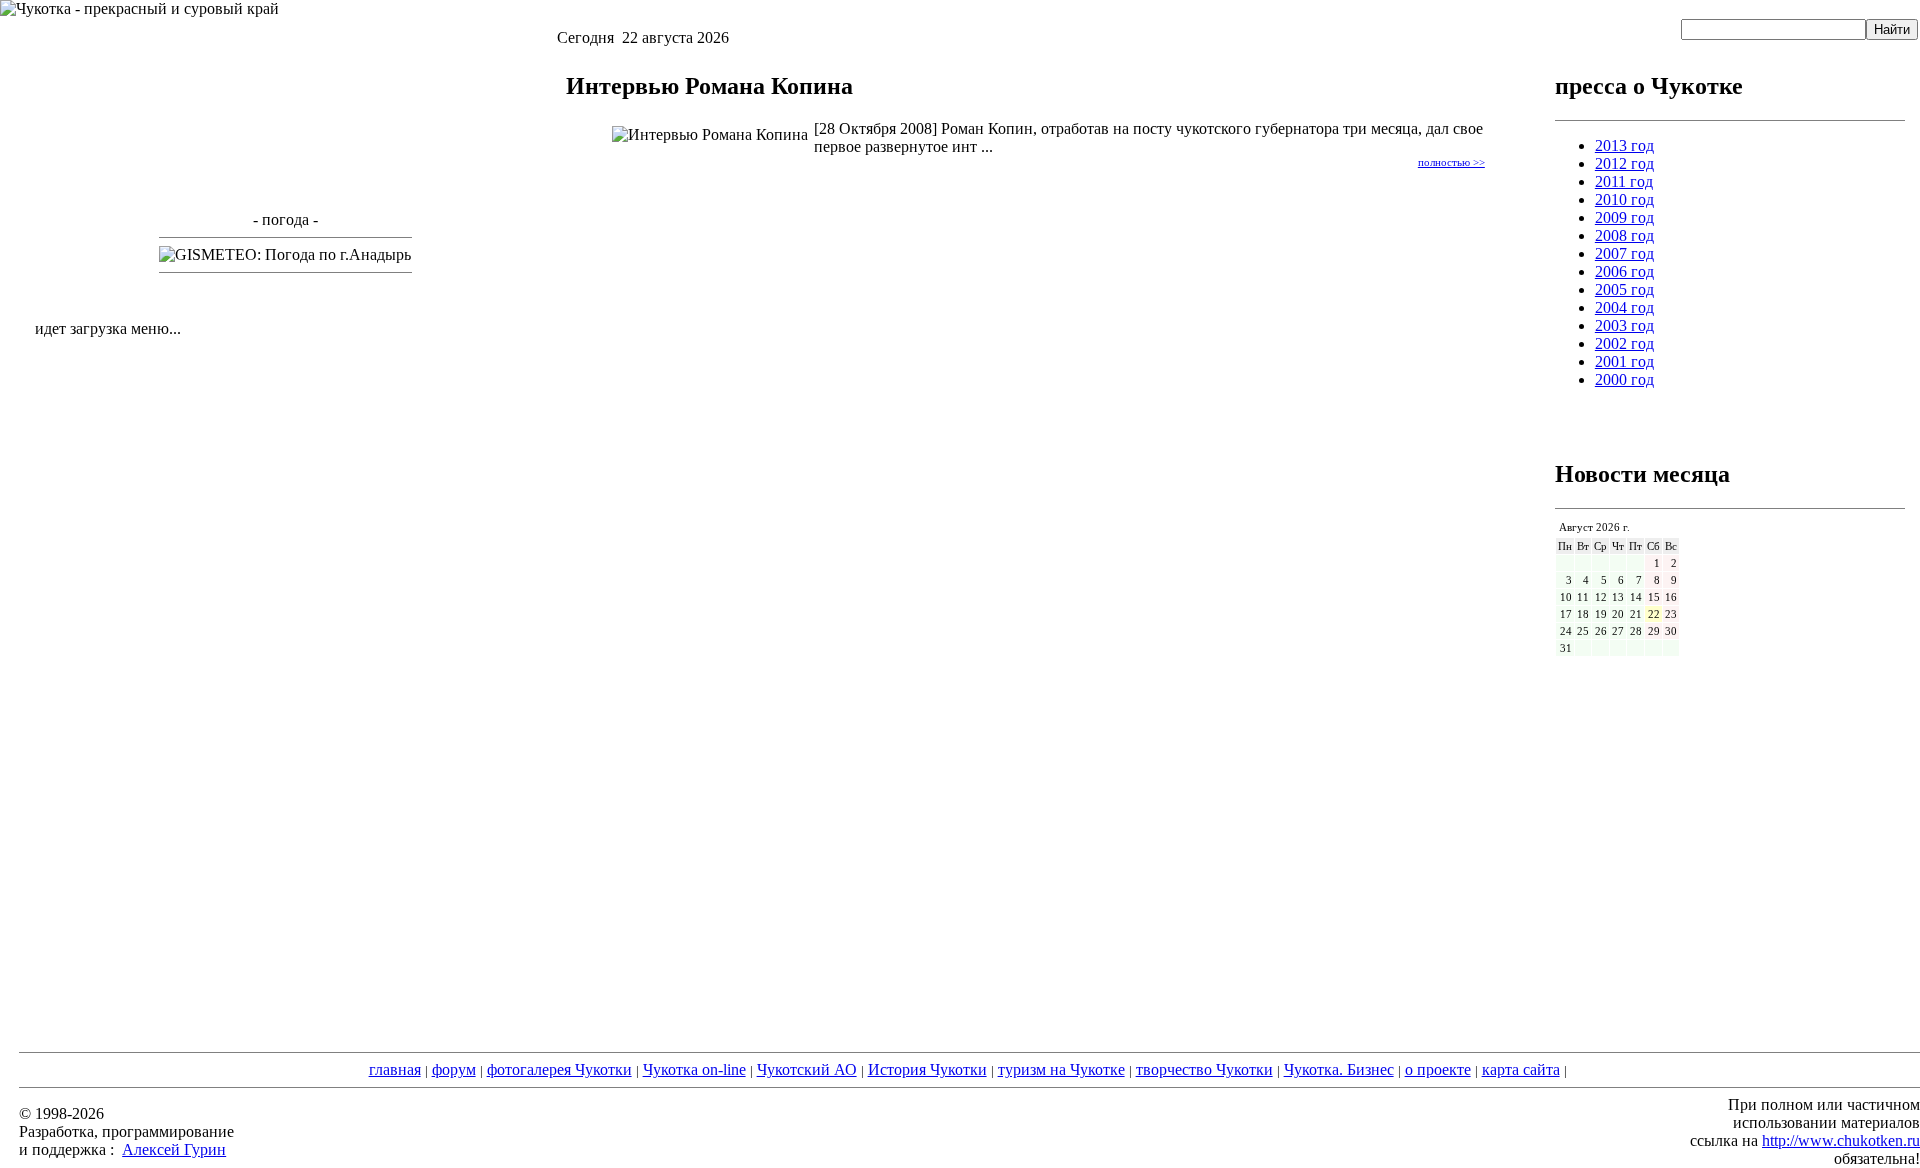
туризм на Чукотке (1061, 1069)
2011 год (1624, 181)
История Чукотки (927, 1069)
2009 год (1624, 217)
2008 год (1624, 235)
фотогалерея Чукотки (559, 1069)
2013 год (1624, 145)
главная (395, 1069)
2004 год (1624, 307)
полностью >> (1451, 162)
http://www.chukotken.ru (1841, 1140)
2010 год (1624, 199)
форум (454, 1069)
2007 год (1624, 253)
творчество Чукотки (1204, 1069)
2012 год (1624, 163)
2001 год (1624, 361)
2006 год (1624, 271)
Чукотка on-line (694, 1069)
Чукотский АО (807, 1069)
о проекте (1438, 1069)
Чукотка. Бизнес (1339, 1069)
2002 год (1624, 343)
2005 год (1624, 289)
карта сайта (1521, 1069)
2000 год (1624, 379)
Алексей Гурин (174, 1149)
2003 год (1624, 325)
